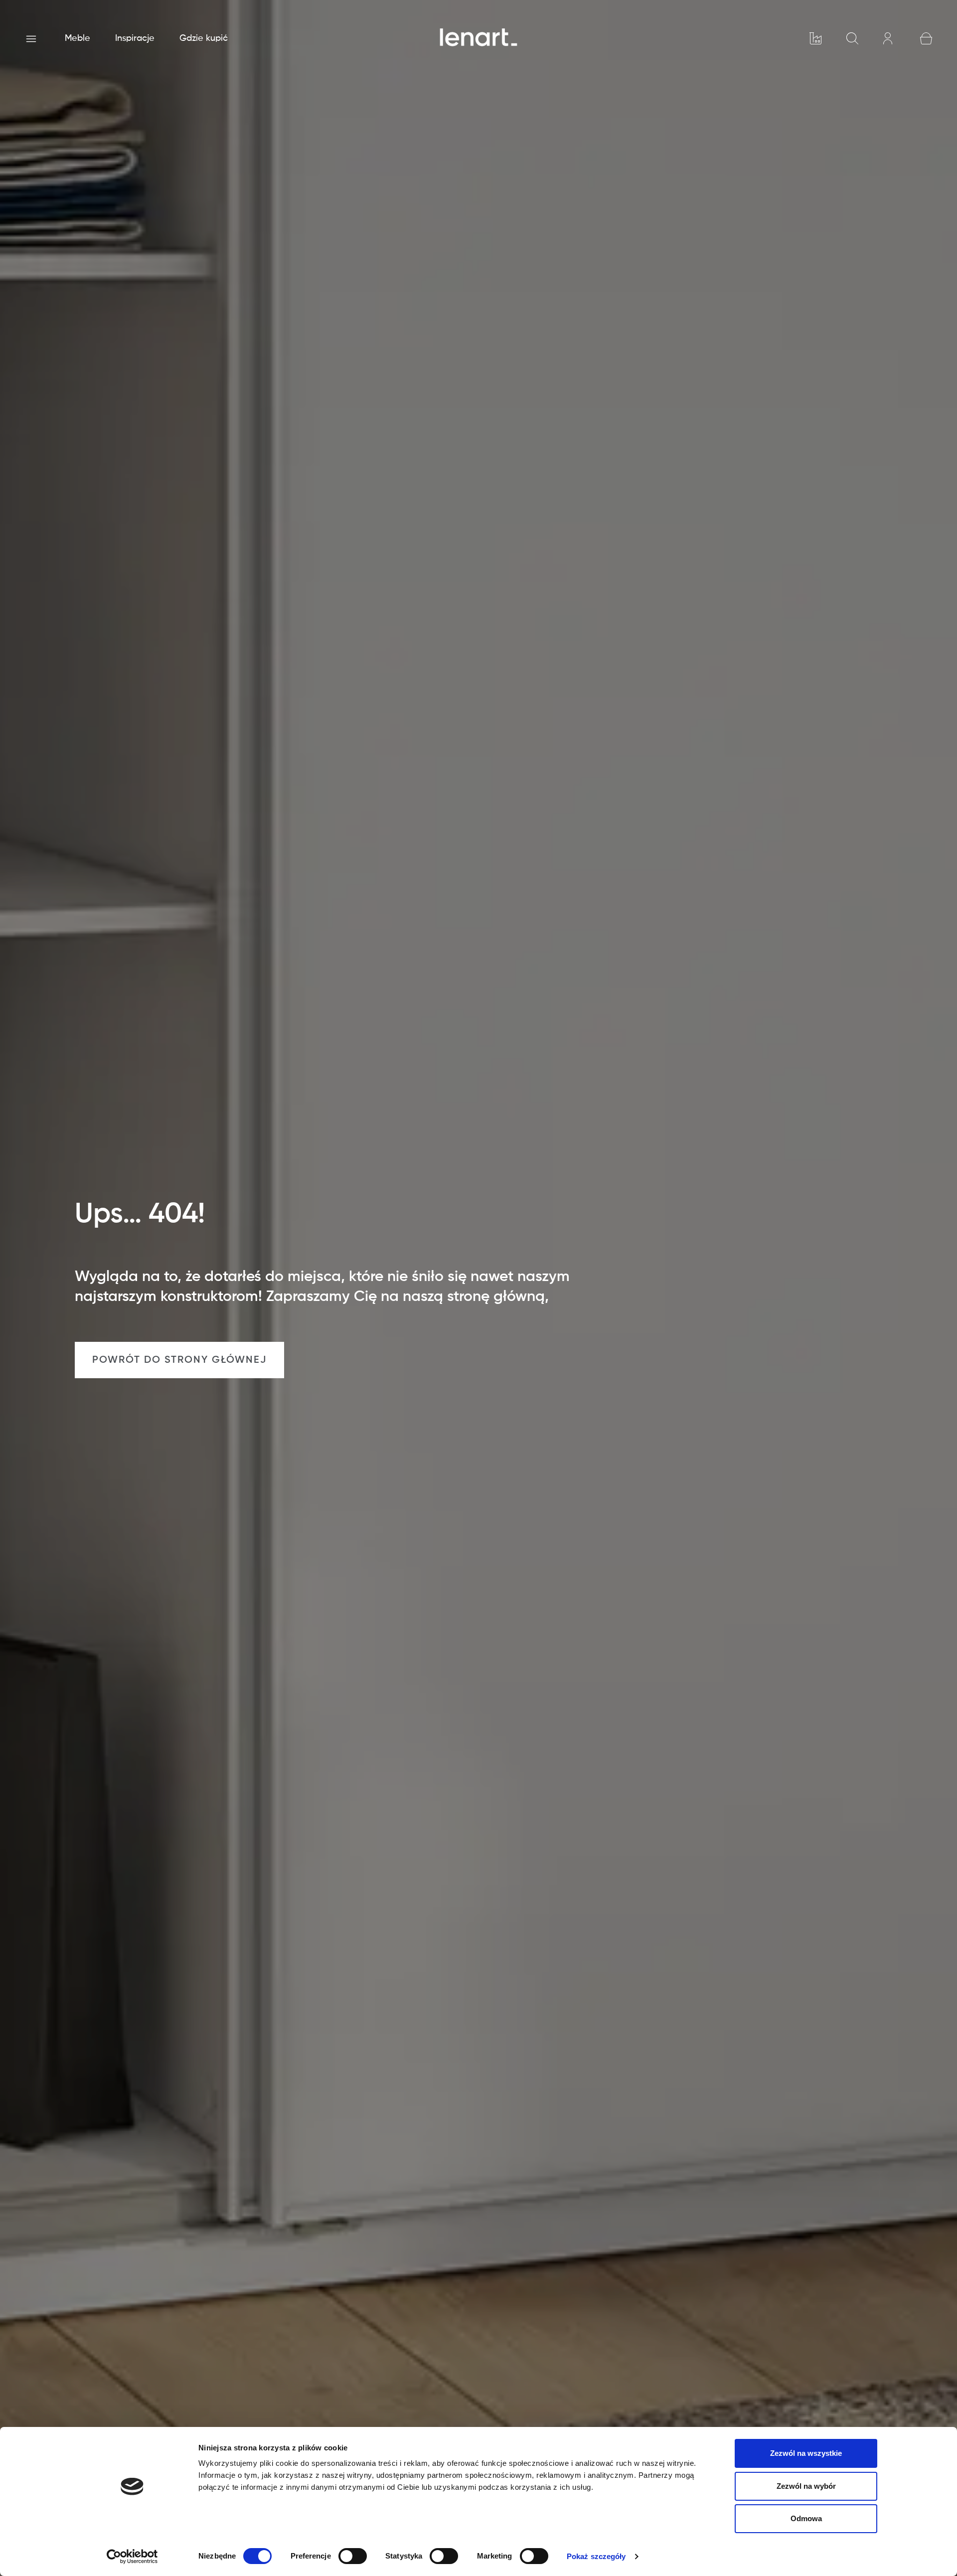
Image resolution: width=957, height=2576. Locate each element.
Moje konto (889, 38)
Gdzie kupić (204, 38)
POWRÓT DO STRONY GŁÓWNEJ (179, 1360)
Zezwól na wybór (806, 2486)
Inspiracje (135, 38)
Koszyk (926, 38)
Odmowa (806, 2518)
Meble (78, 38)
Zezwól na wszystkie (806, 2453)
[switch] (353, 2556)
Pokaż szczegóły (596, 2556)
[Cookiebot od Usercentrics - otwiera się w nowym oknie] (132, 2557)
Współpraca (815, 38)
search (852, 38)
